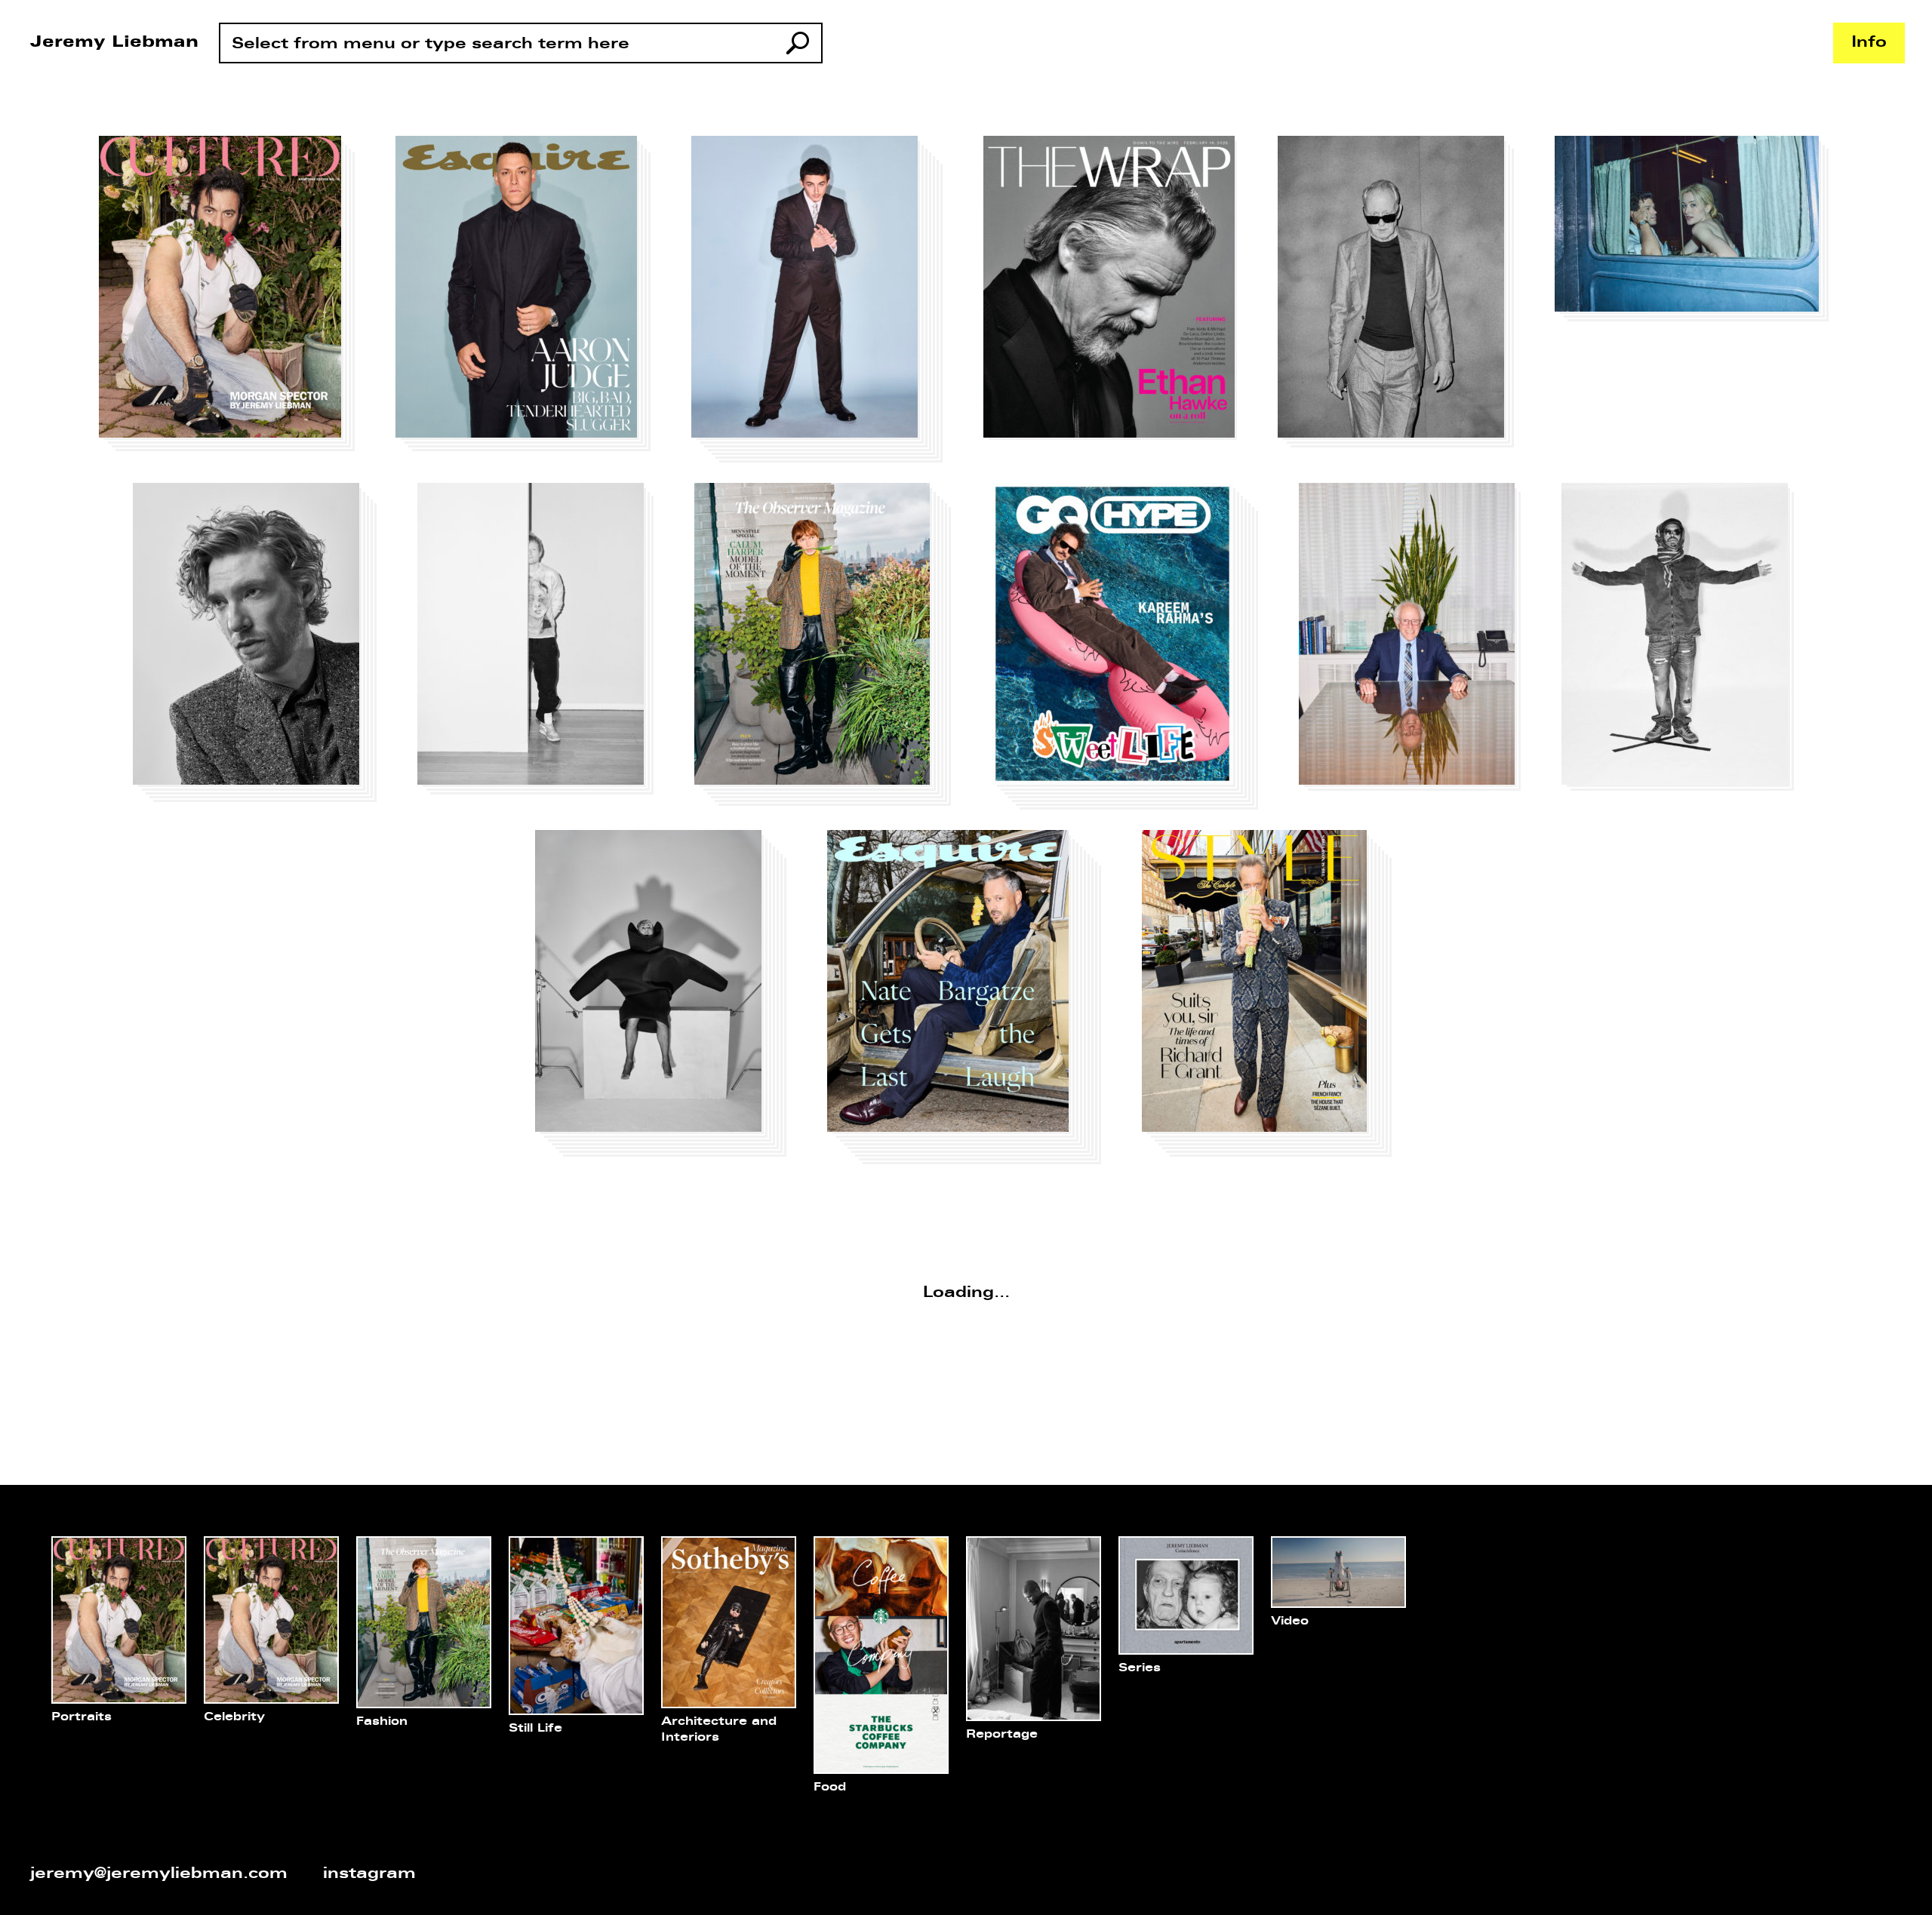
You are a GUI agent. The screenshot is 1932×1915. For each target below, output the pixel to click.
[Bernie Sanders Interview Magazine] (1412, 639)
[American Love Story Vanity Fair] (1694, 231)
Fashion (382, 1722)
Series (1140, 1668)
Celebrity (234, 1717)
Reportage (1002, 1735)
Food (830, 1787)
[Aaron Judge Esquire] (526, 296)
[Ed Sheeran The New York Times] (538, 641)
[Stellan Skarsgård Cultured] (1398, 294)
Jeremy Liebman (114, 43)
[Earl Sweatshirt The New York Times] (1680, 639)
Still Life (535, 1729)
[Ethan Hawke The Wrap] (1113, 290)
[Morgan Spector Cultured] (229, 296)
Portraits (82, 1717)
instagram (369, 1874)
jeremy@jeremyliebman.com (159, 1874)
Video (1290, 1621)
